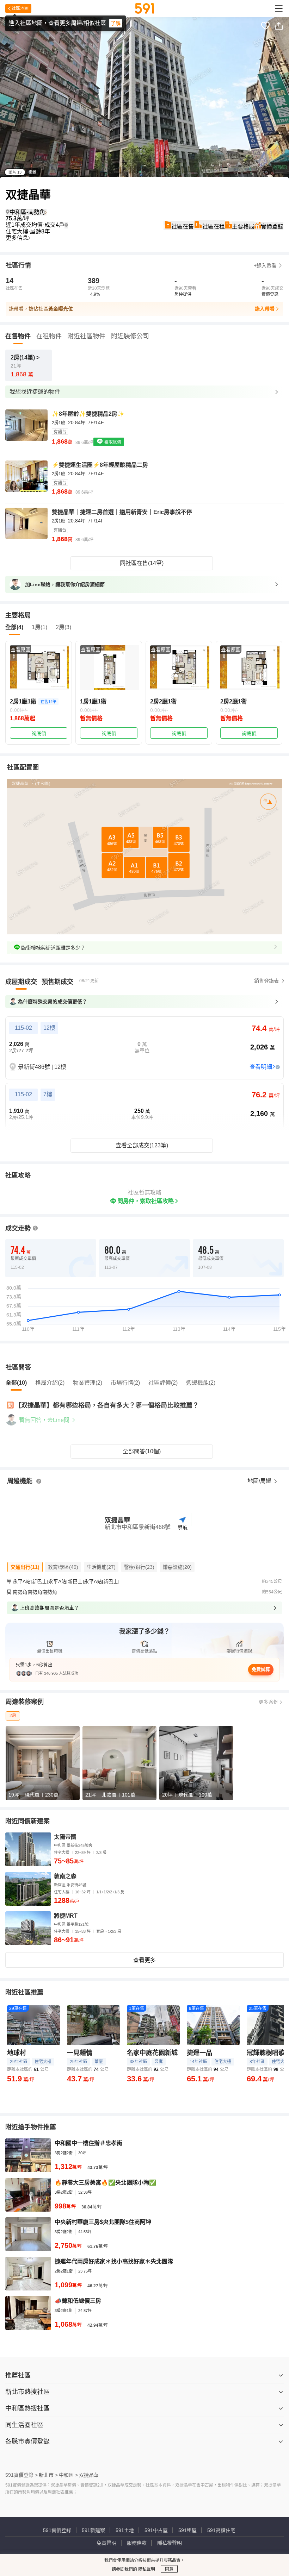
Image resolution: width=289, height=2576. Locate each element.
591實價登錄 (57, 2530)
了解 (116, 23)
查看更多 (144, 1960)
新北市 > (48, 2475)
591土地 (125, 2530)
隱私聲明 (146, 2569)
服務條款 (137, 2543)
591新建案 (93, 2530)
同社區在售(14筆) (142, 563)
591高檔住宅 (221, 2530)
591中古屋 (156, 2530)
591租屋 (187, 2530)
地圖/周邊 (260, 1481)
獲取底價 (112, 442)
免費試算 (261, 1669)
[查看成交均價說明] (66, 225)
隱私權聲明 (170, 2543)
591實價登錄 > (21, 2475)
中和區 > (68, 2475)
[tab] (21, 982)
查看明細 (261, 1067)
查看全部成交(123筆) (142, 1145)
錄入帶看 (265, 309)
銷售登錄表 (266, 981)
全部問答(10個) (142, 1451)
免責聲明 (106, 2543)
